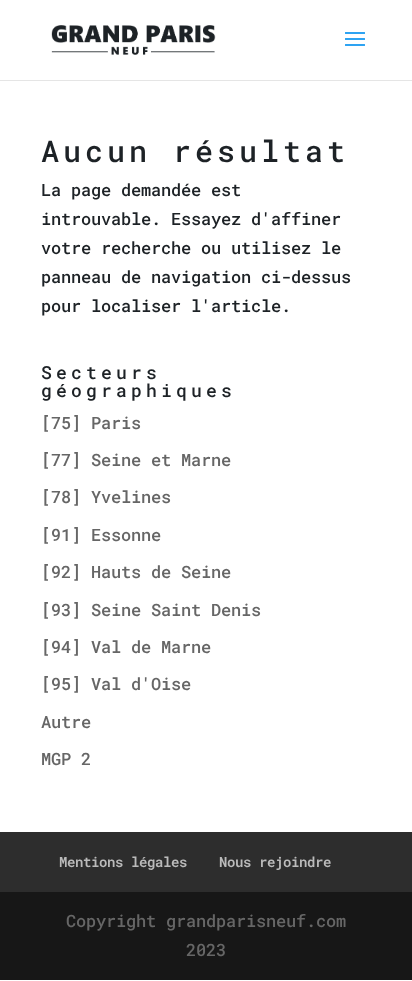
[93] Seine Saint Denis (151, 609)
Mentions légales (123, 861)
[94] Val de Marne (126, 646)
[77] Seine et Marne (136, 459)
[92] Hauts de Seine (136, 571)
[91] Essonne (101, 534)
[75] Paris (91, 422)
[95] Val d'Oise (116, 683)
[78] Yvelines (106, 496)
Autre (66, 721)
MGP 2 (66, 758)
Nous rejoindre (275, 861)
